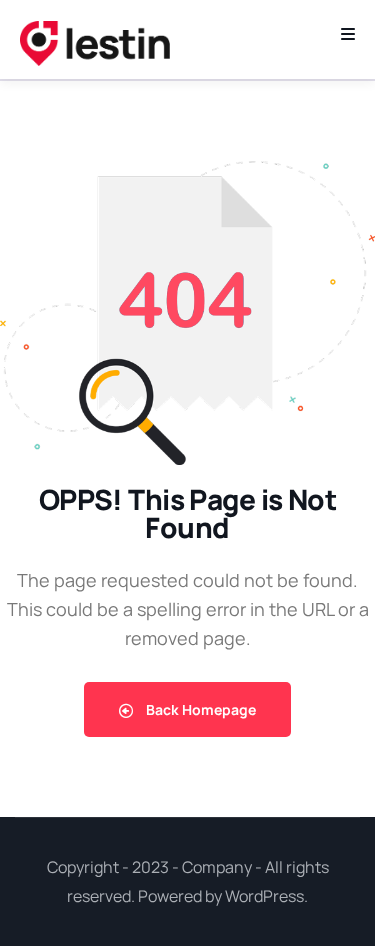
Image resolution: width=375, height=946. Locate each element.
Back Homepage (199, 709)
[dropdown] (348, 34)
